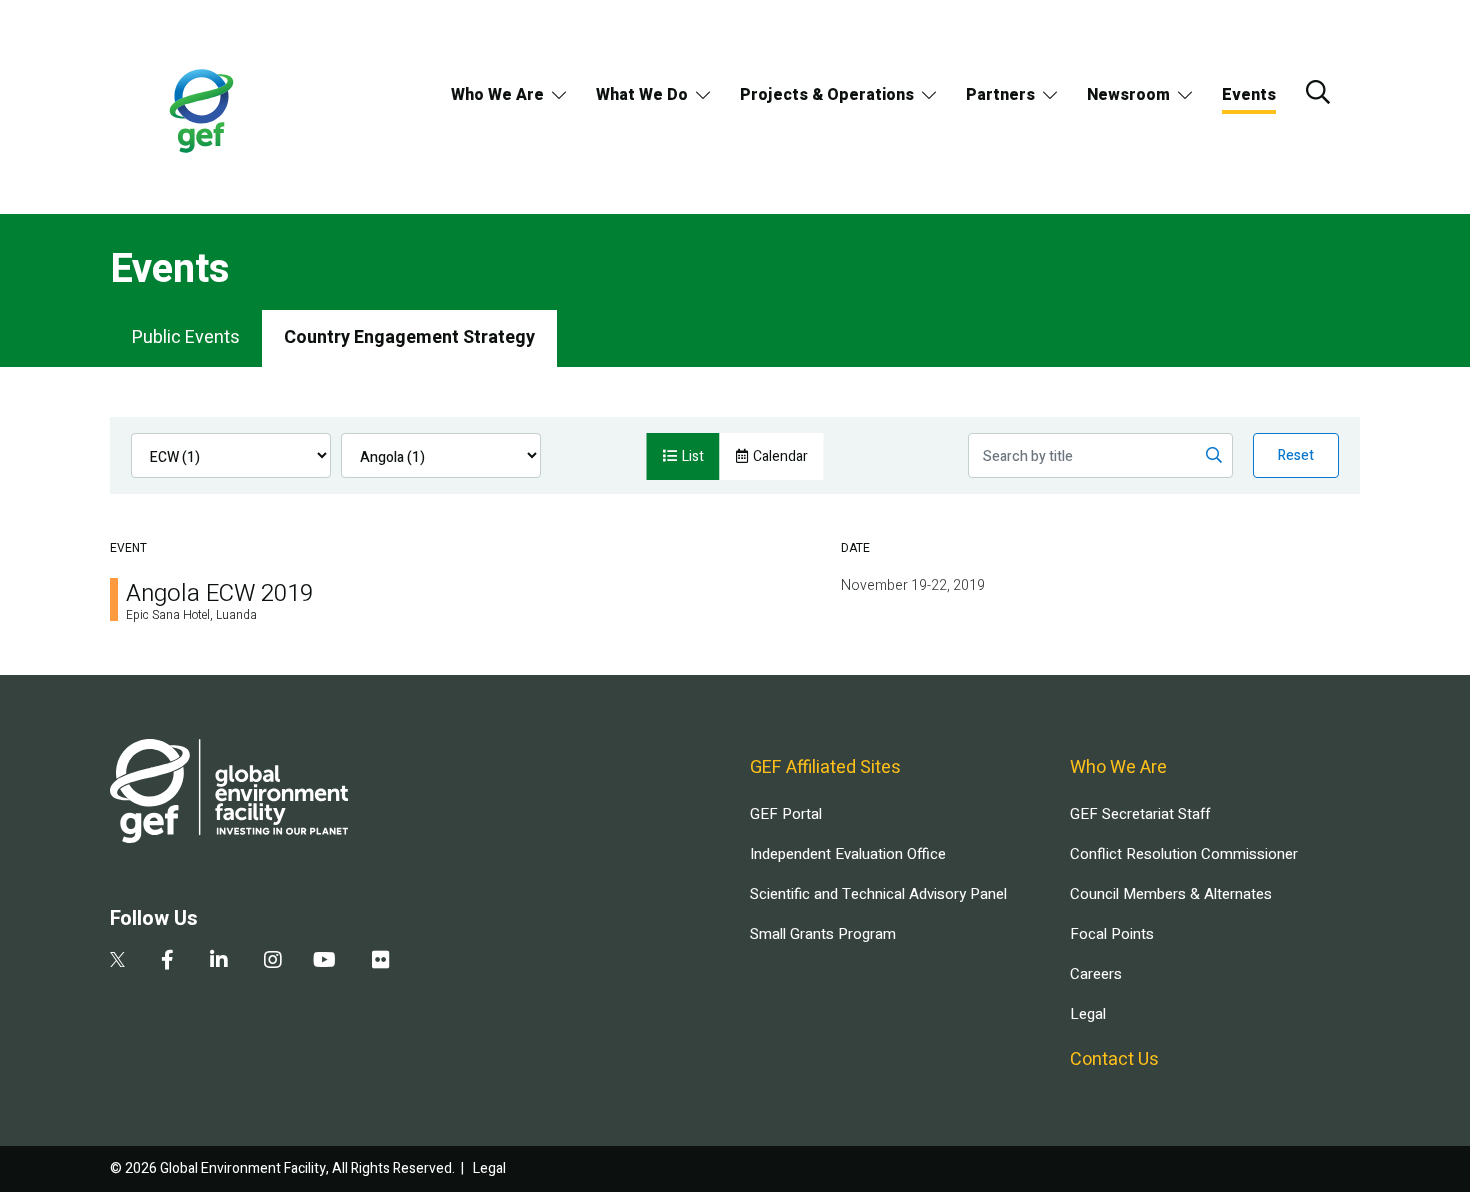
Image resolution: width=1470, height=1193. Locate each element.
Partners (1000, 95)
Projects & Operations (827, 95)
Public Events (186, 337)
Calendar (780, 456)
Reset (1296, 455)
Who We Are (497, 95)
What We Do (642, 95)
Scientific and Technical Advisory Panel (878, 894)
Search (1318, 92)
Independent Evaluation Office (848, 854)
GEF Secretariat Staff (1140, 814)
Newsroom (1128, 95)
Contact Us (1114, 1059)
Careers (1096, 974)
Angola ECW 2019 (219, 593)
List (693, 456)
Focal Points (1112, 934)
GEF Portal (786, 814)
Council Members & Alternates (1171, 894)
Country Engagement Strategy (409, 337)
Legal (1088, 1014)
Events (1249, 95)
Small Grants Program (823, 934)
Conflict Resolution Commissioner (1184, 854)
